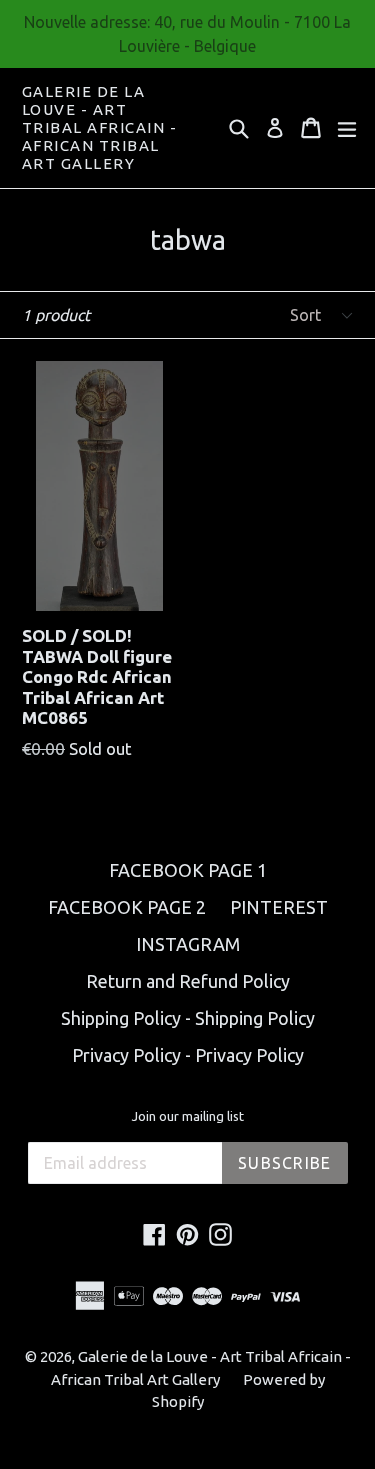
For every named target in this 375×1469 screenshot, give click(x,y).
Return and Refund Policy (188, 981)
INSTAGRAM (188, 944)
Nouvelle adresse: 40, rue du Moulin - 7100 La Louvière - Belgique (187, 34)
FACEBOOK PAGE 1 (188, 870)
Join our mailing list (188, 1116)
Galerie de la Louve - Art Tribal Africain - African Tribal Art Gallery (100, 127)
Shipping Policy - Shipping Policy (188, 1018)
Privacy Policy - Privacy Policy (188, 1055)
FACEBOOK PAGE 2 (127, 907)
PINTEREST (279, 907)
